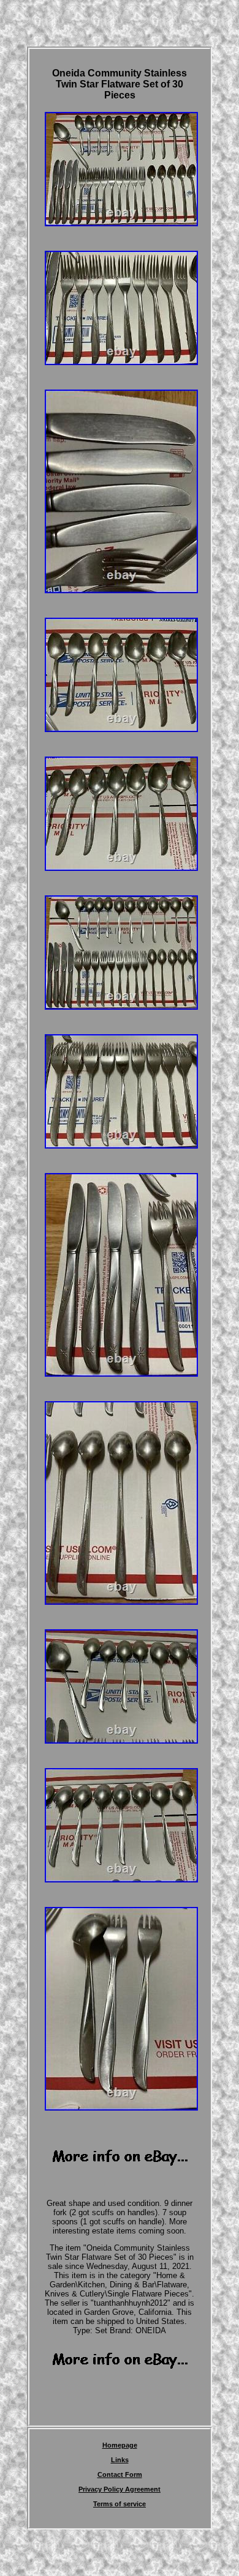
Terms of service (120, 2504)
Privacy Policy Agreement (120, 2489)
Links (120, 2460)
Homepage (120, 2445)
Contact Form (120, 2474)
